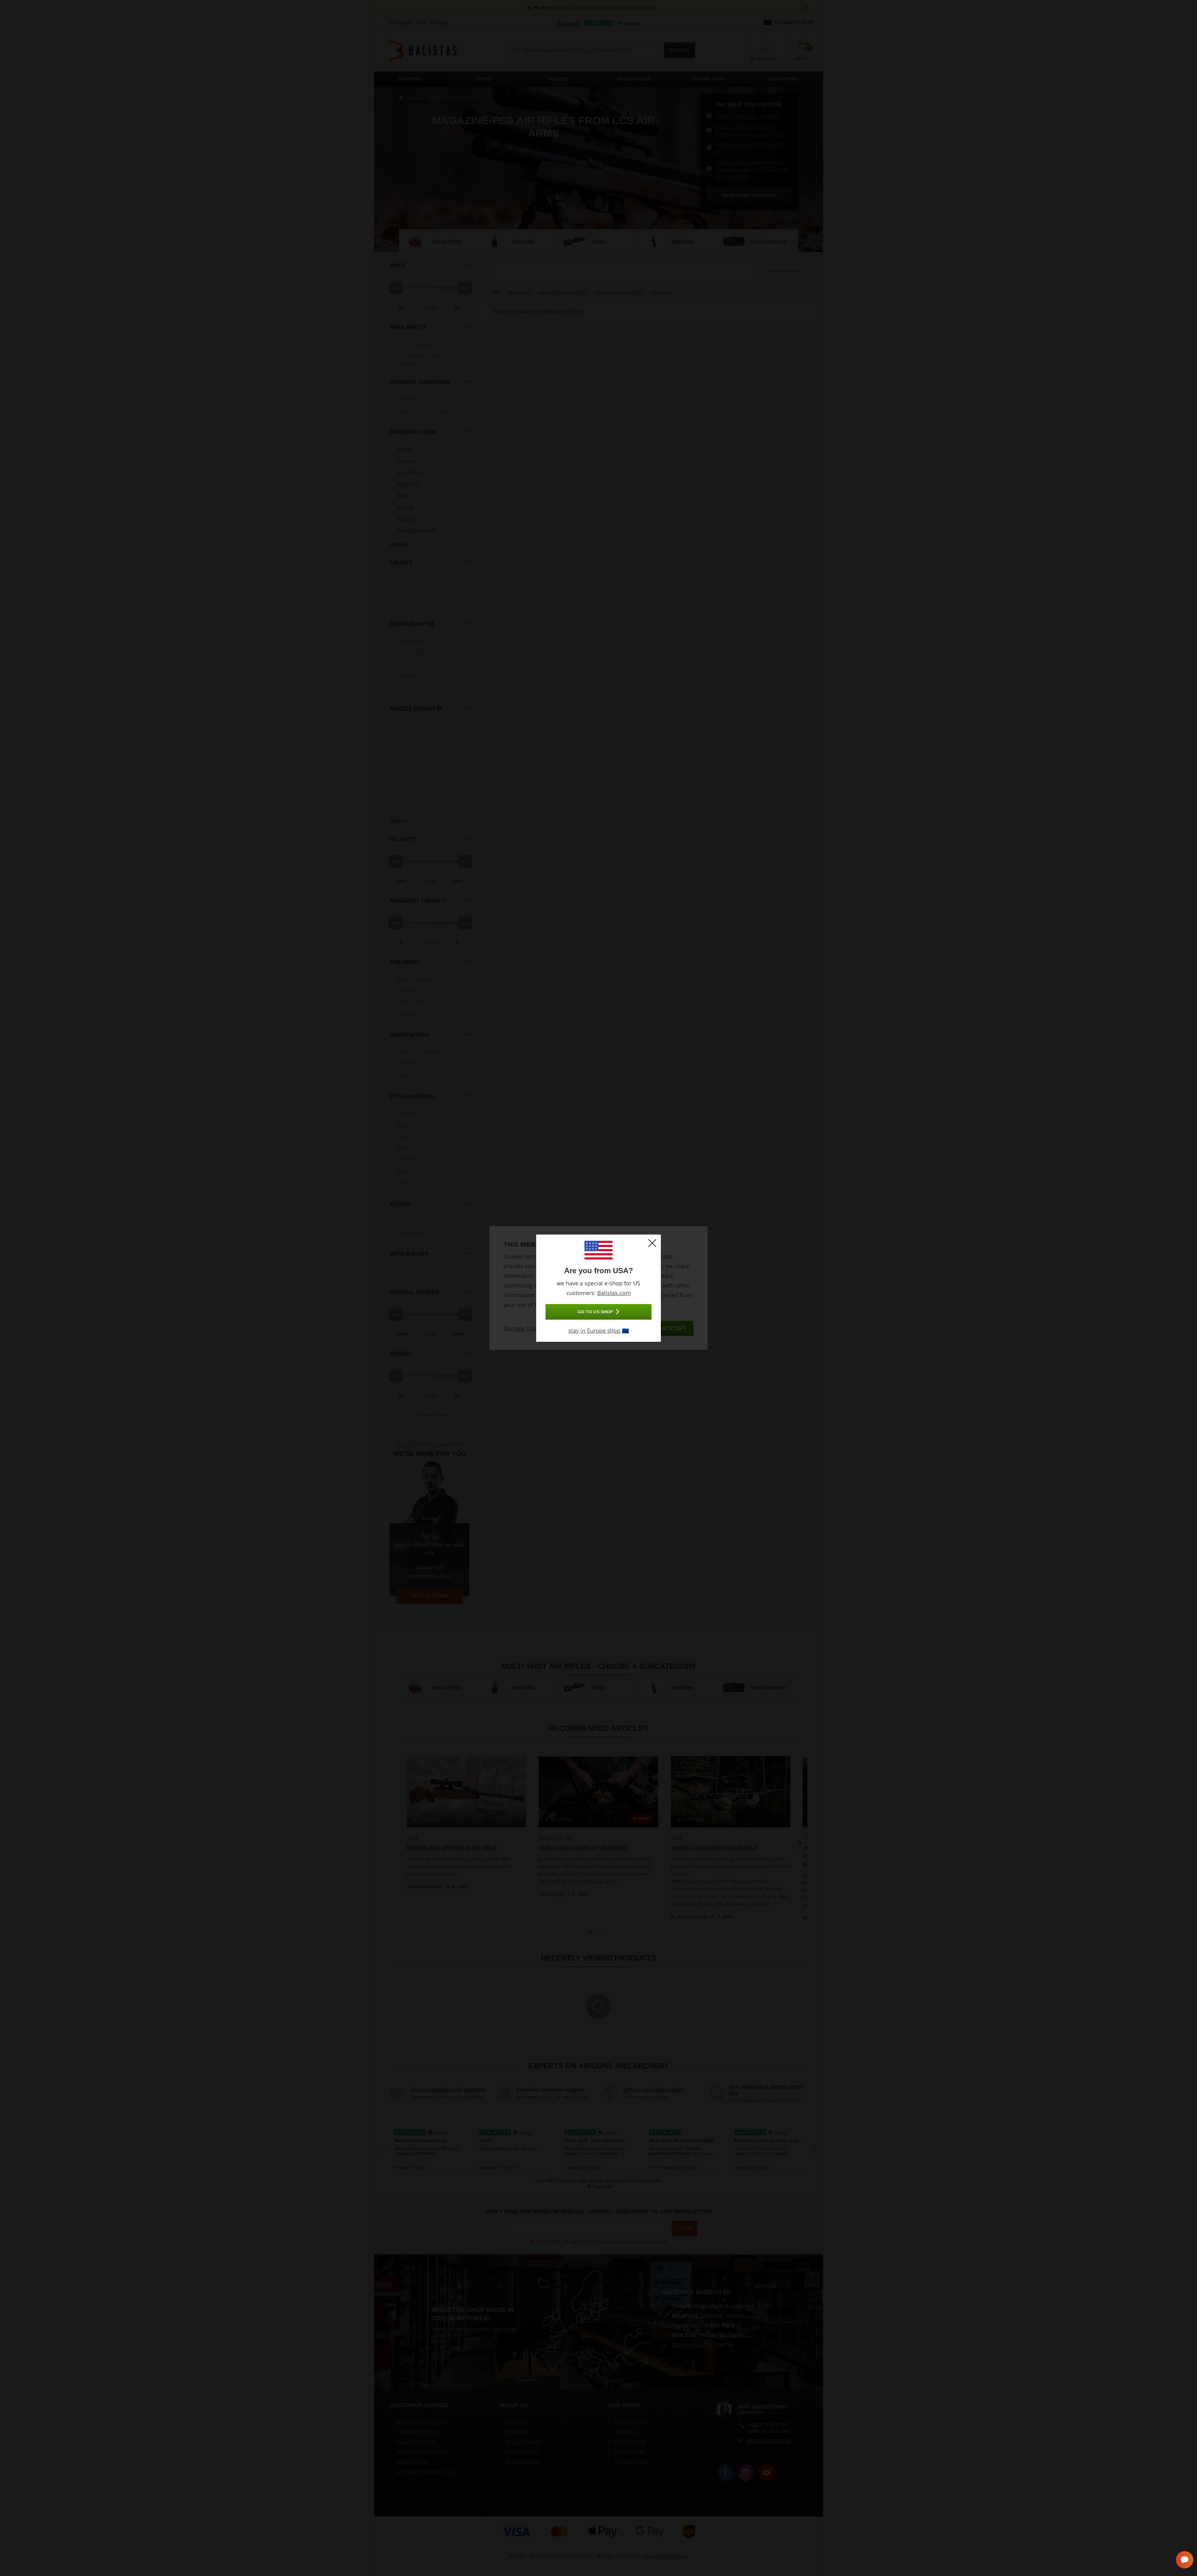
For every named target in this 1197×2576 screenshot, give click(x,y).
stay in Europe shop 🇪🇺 (598, 1331)
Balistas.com (614, 1293)
